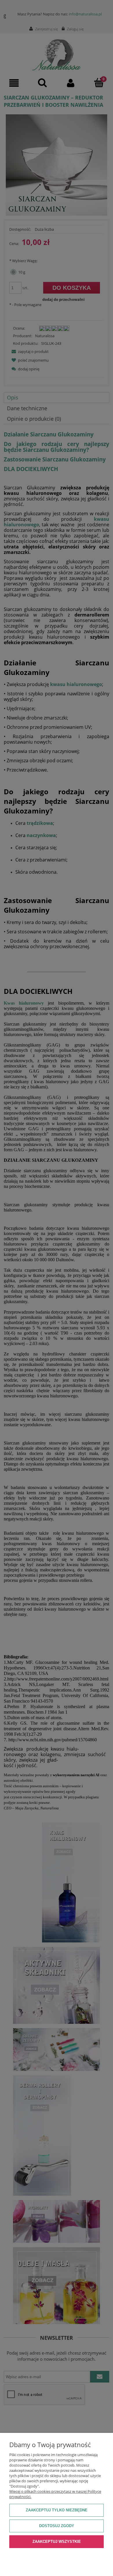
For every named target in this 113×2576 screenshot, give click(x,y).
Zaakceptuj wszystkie (57, 2542)
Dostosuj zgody (57, 2526)
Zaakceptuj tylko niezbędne (57, 2510)
